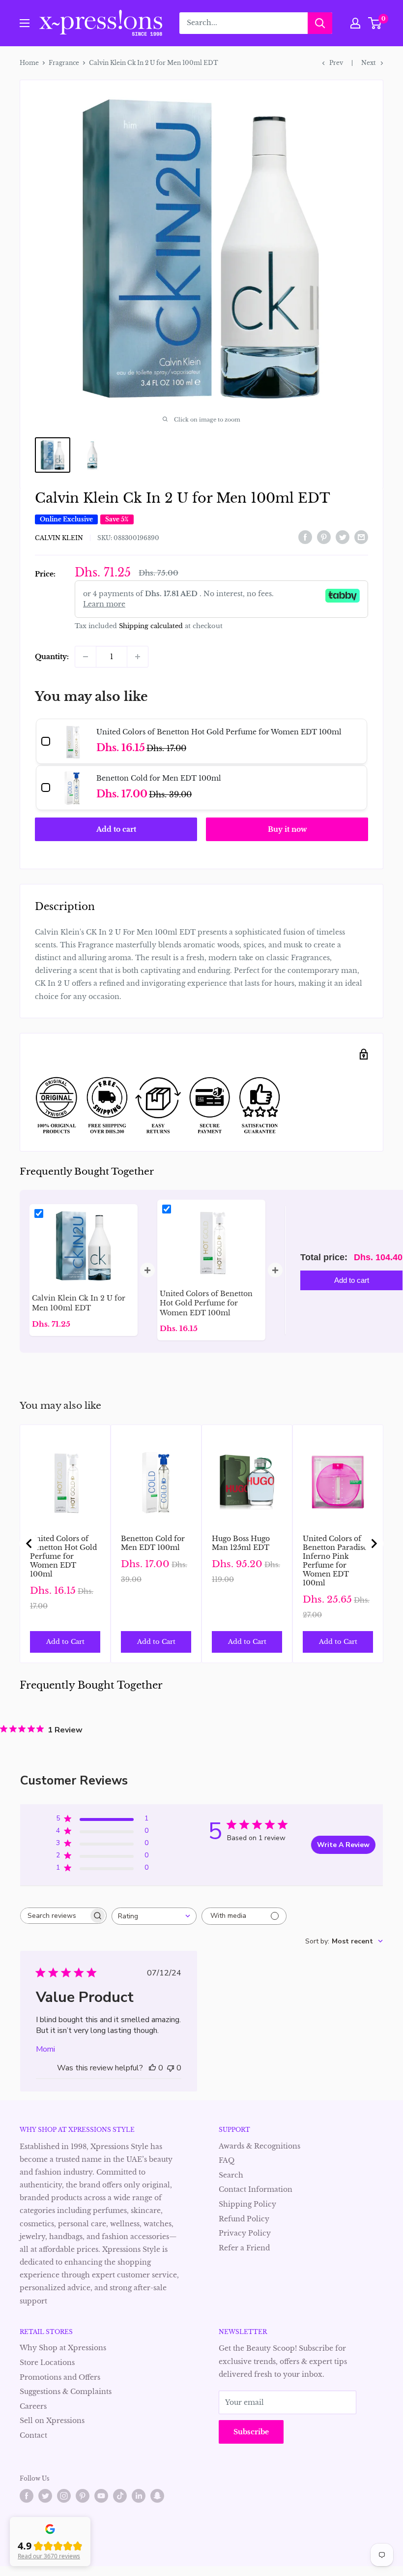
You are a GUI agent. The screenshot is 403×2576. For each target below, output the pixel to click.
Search (231, 2175)
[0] (375, 23)
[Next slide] (374, 1544)
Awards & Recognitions (259, 2146)
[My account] (355, 23)
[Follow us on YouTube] (101, 2496)
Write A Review (343, 1845)
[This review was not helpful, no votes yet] (171, 2068)
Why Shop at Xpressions (63, 2348)
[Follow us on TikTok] (120, 2496)
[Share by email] (361, 537)
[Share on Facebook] (305, 537)
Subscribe (251, 2432)
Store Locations (47, 2363)
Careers (33, 2406)
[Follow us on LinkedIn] (139, 2496)
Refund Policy (244, 2219)
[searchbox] (55, 1916)
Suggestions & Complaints (66, 2392)
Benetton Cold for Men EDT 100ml (153, 1543)
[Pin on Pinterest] (324, 537)
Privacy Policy (245, 2233)
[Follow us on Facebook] (27, 2496)
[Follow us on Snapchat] (157, 2496)
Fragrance (64, 63)
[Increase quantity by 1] (138, 657)
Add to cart (116, 829)
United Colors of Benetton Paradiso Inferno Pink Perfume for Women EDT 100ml (335, 1561)
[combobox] (154, 1916)
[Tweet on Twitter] (343, 537)
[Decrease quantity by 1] (86, 657)
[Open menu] (25, 23)
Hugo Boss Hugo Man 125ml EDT (241, 1543)
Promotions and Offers (60, 2377)
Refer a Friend (244, 2248)
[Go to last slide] (29, 1544)
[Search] (320, 23)
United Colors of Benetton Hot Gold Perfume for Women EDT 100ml (63, 1556)
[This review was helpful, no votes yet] (152, 2068)
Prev (336, 63)
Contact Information (256, 2189)
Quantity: (52, 657)
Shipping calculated (151, 626)
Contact (33, 2435)
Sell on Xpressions (52, 2421)
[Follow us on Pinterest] (83, 2496)
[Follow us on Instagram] (64, 2496)
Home (29, 63)
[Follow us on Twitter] (45, 2496)
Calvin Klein (59, 538)
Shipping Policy (247, 2204)
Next (369, 63)
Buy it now (287, 829)
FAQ (227, 2160)
